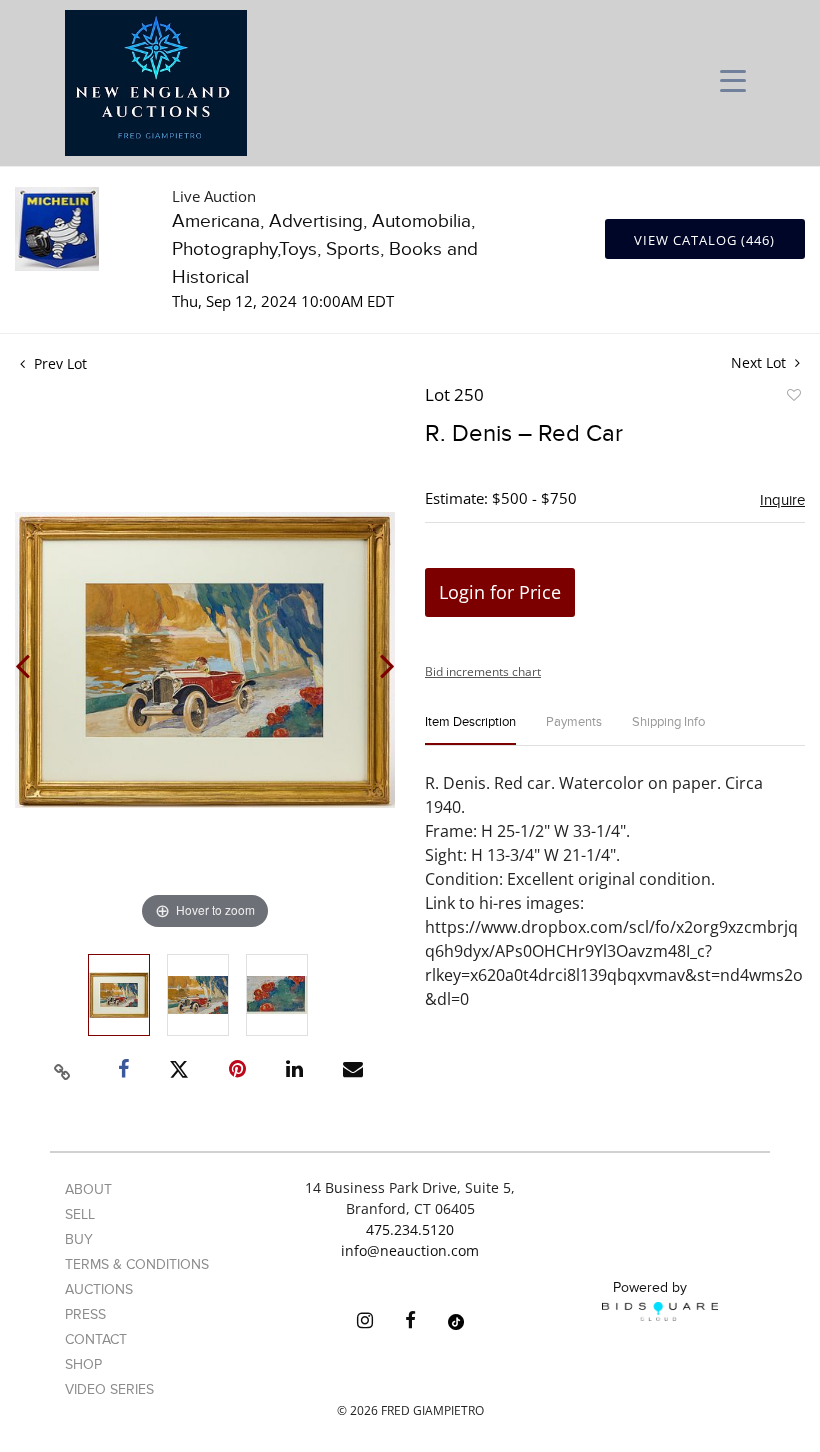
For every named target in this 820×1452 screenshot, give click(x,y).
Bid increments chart (483, 671)
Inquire (782, 500)
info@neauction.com (410, 1250)
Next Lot (760, 362)
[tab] (470, 730)
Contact (96, 1339)
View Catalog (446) (704, 240)
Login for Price (500, 592)
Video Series (109, 1389)
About (88, 1189)
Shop (83, 1364)
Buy (79, 1239)
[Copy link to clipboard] (63, 1069)
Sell (80, 1214)
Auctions (99, 1289)
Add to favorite (793, 398)
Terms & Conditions (137, 1264)
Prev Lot (58, 363)
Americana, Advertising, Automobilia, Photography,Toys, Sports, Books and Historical (325, 249)
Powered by (650, 1287)
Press (85, 1314)
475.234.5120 (410, 1229)
